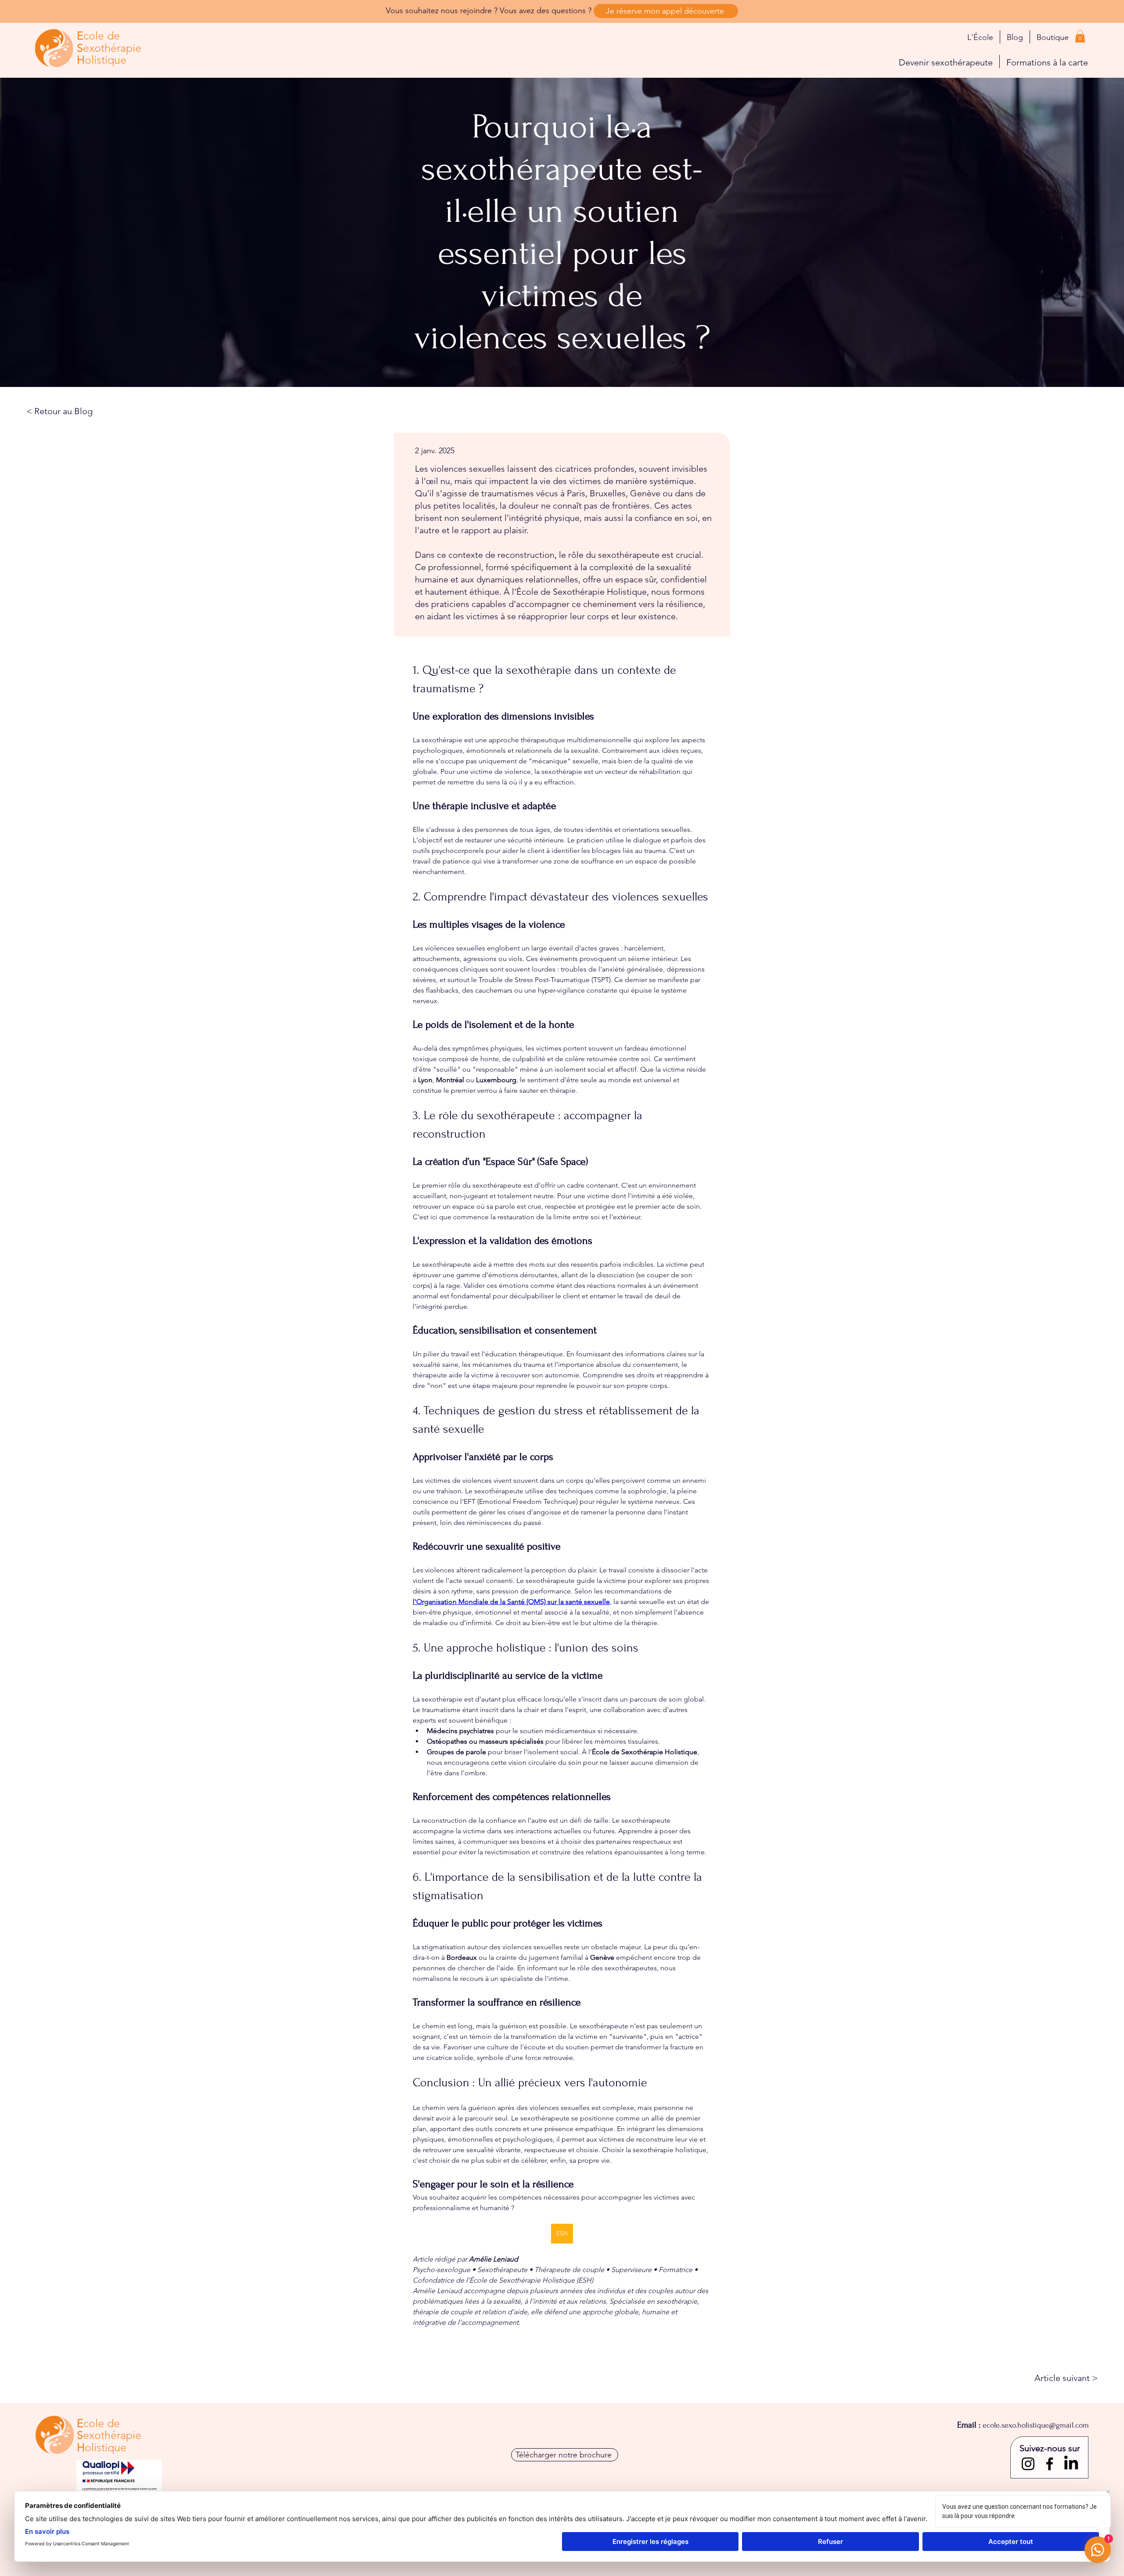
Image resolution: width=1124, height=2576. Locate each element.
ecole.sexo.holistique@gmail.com (1036, 2425)
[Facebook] (1050, 2464)
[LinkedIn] (1071, 2464)
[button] (1080, 36)
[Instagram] (1028, 2464)
